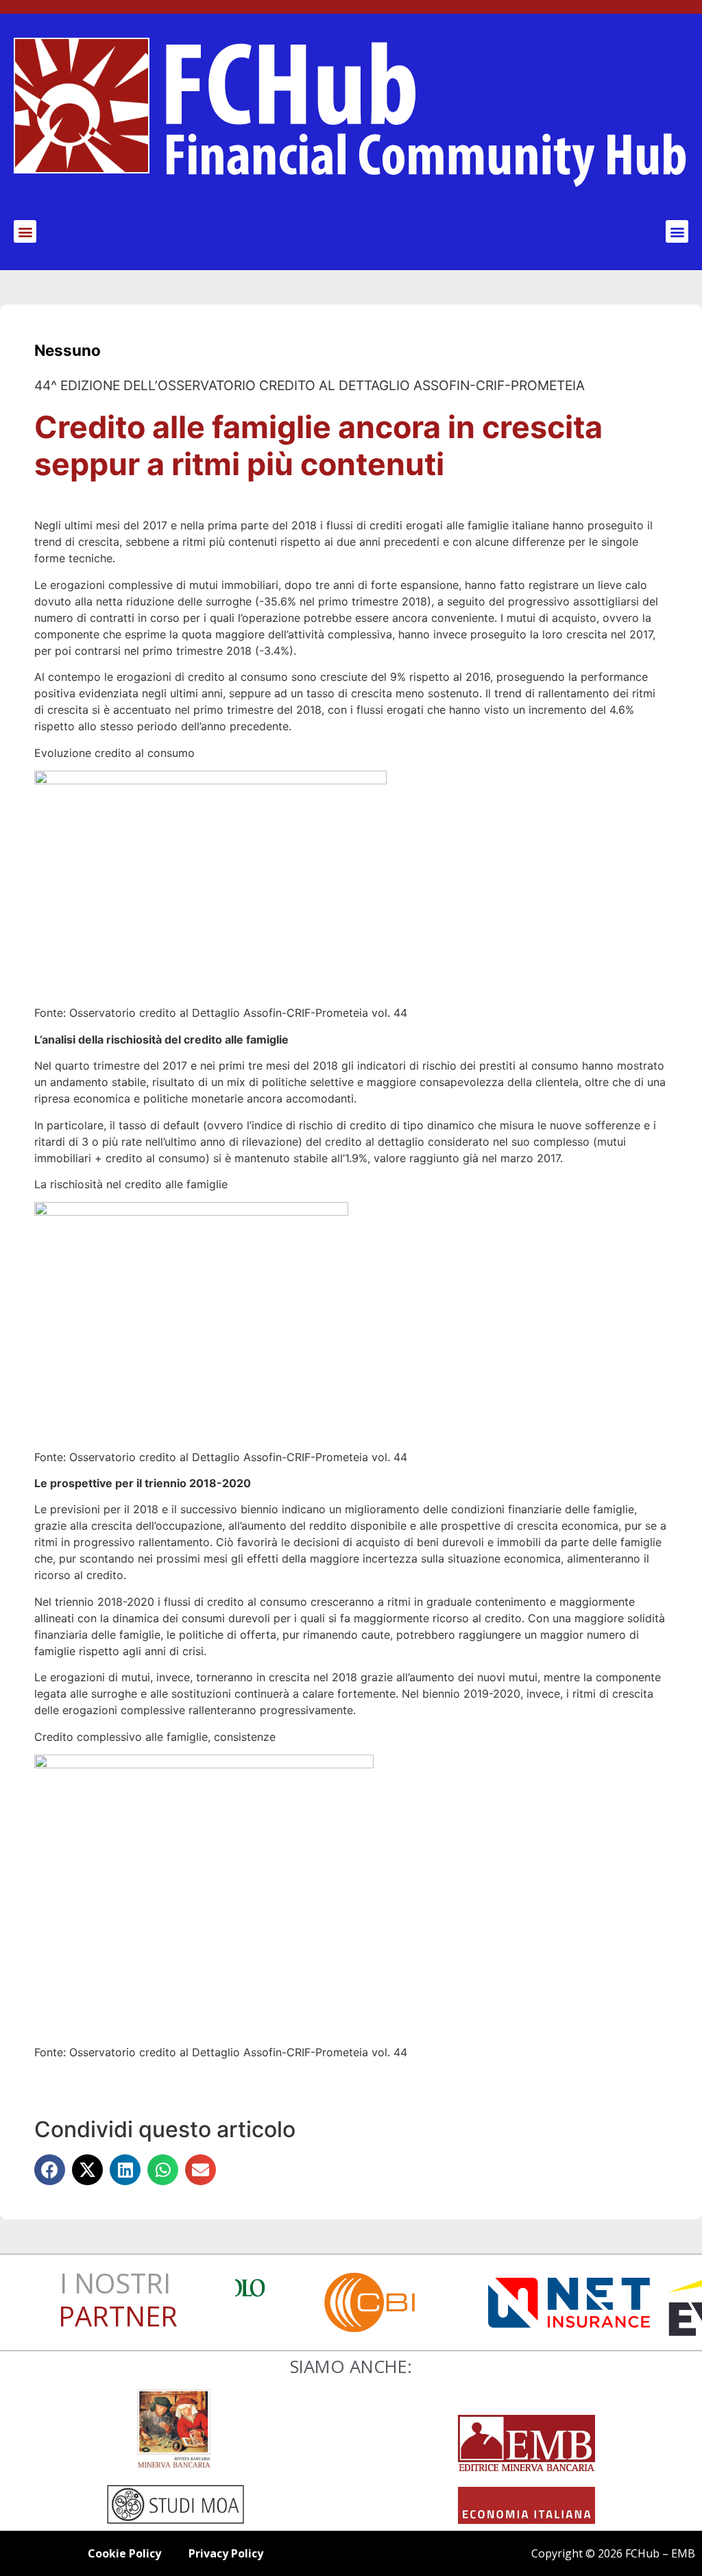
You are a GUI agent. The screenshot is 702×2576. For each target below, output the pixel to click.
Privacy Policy (226, 2553)
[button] (25, 231)
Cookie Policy (124, 2553)
